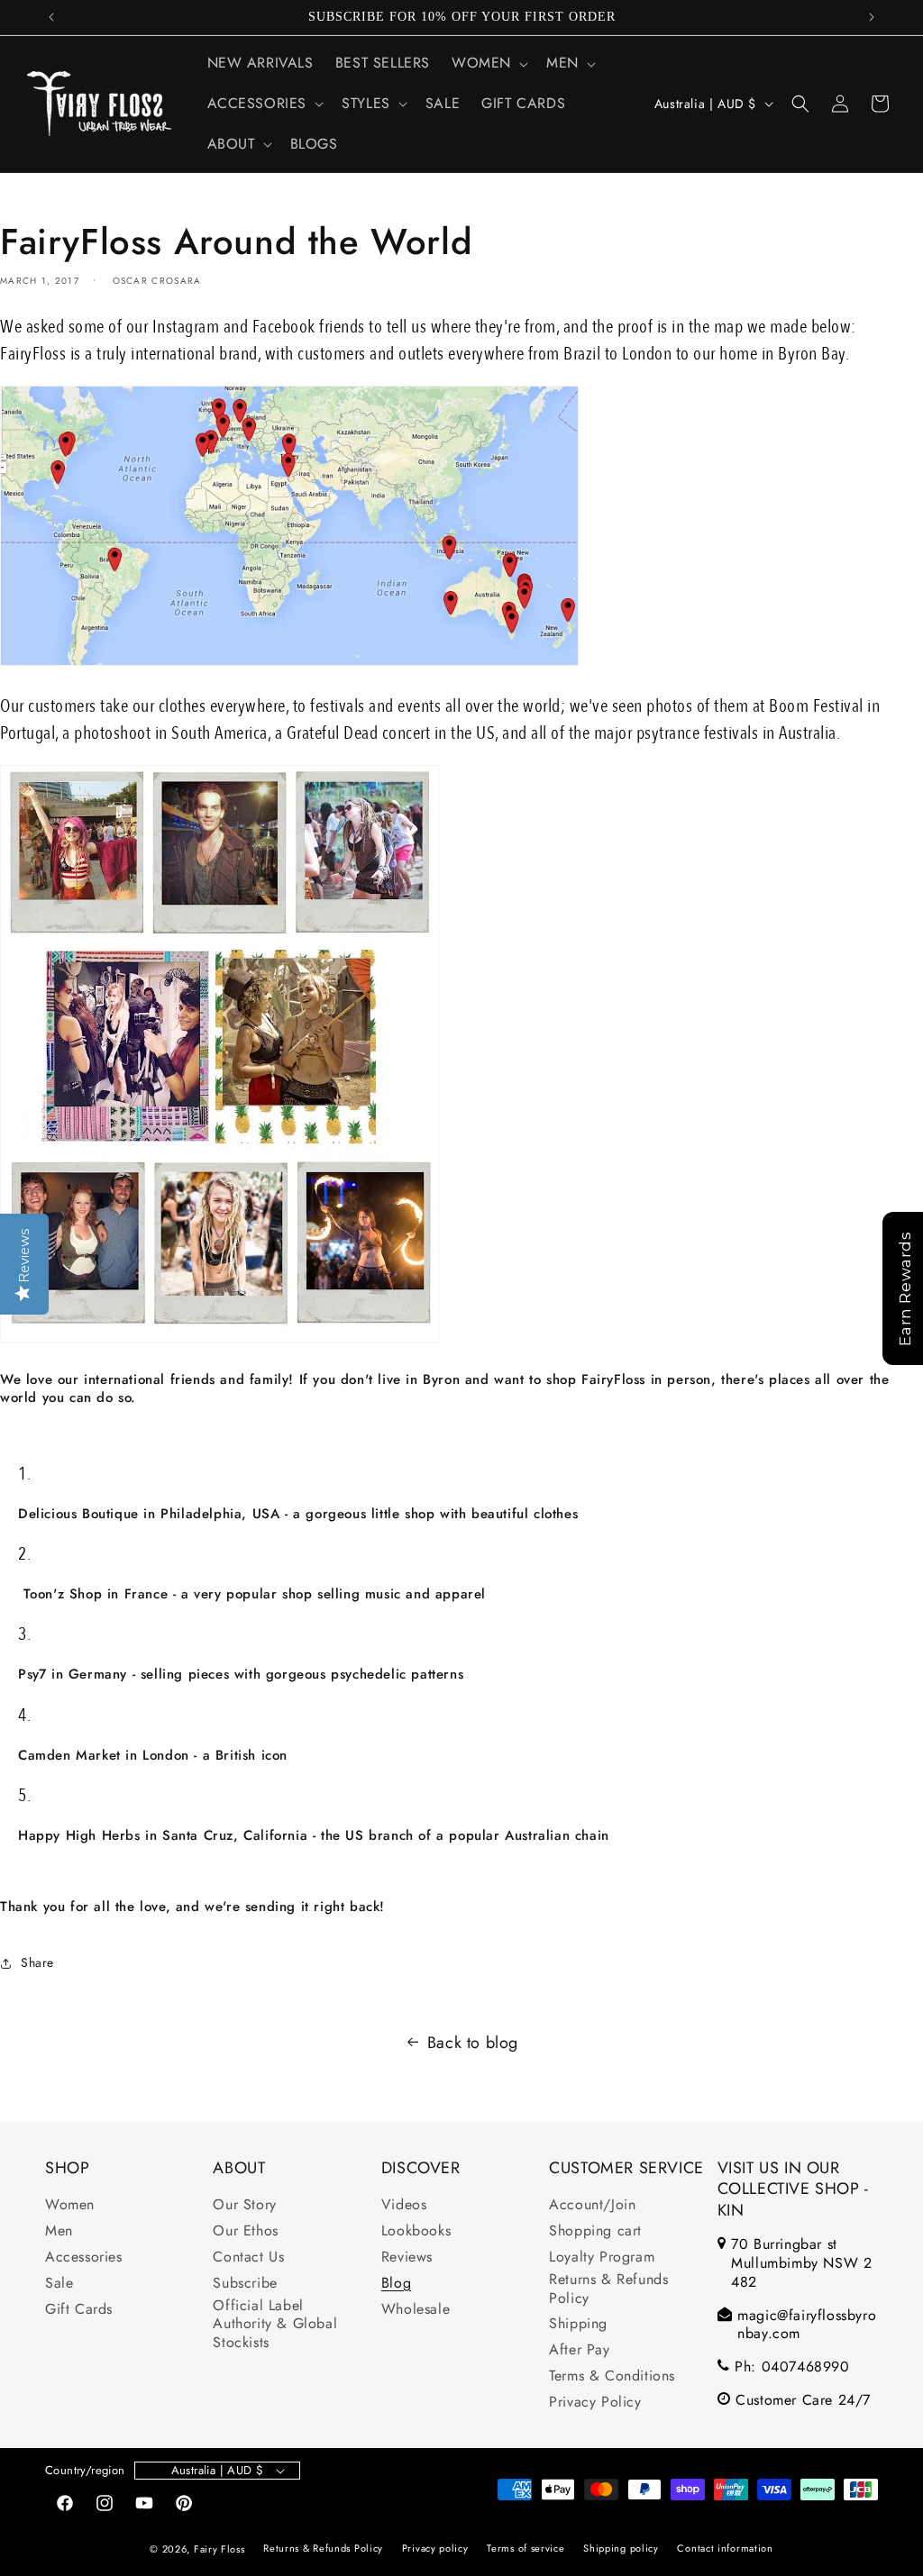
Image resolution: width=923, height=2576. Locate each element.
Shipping (578, 2324)
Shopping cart (595, 2231)
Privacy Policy (595, 2403)
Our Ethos (245, 2231)
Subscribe (245, 2284)
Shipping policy (621, 2548)
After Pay (579, 2350)
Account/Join (592, 2205)
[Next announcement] (872, 17)
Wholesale (416, 2310)
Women (70, 2205)
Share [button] (37, 1962)
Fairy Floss (219, 2549)
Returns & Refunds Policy (608, 2289)
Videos (404, 2205)
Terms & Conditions (612, 2376)
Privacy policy (435, 2548)
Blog (396, 2284)
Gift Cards (79, 2310)
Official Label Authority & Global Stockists (275, 2325)
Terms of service (525, 2548)
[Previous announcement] (51, 17)
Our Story (244, 2205)
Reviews (407, 2257)
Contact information (725, 2548)
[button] (488, 64)
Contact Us (248, 2257)
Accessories (84, 2257)
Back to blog (473, 2043)
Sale (59, 2284)
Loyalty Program (602, 2257)
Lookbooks (416, 2231)
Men (59, 2231)
